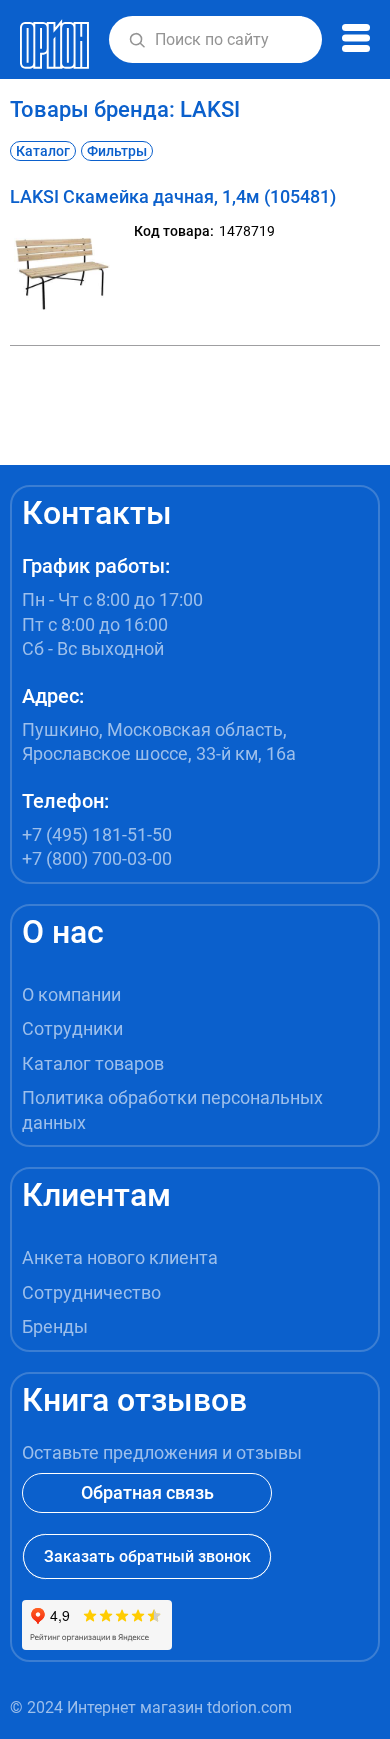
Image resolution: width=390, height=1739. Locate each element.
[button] (137, 40)
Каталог (43, 151)
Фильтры (117, 151)
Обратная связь (147, 1492)
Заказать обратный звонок (147, 1556)
